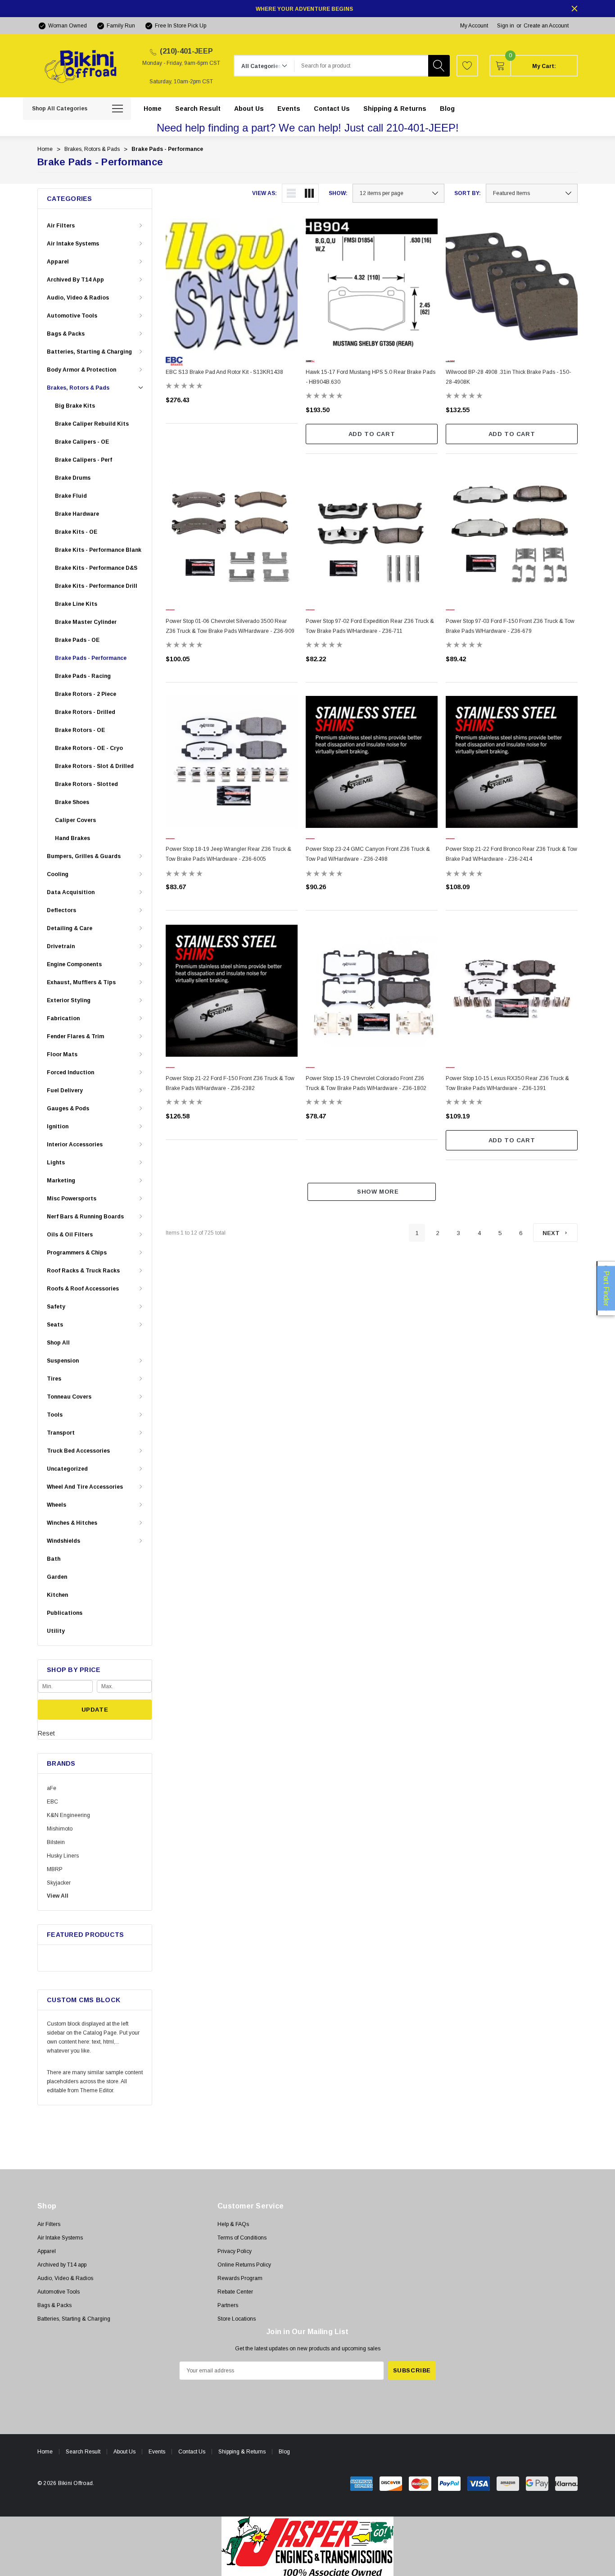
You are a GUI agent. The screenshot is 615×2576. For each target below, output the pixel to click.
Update (95, 1710)
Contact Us (192, 2452)
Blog (284, 2452)
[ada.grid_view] (309, 193)
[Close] (574, 9)
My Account (474, 26)
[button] (308, 2546)
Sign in (506, 26)
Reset (46, 1733)
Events (157, 2452)
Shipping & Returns (242, 2452)
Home (45, 2452)
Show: (338, 193)
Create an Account (546, 26)
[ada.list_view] (291, 193)
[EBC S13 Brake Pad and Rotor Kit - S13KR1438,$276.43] (232, 284)
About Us (124, 2452)
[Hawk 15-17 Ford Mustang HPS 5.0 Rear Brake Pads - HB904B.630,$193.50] (372, 284)
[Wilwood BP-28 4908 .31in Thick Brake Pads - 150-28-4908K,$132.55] (512, 284)
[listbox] (532, 193)
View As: (265, 193)
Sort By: (468, 193)
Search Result (83, 2452)
